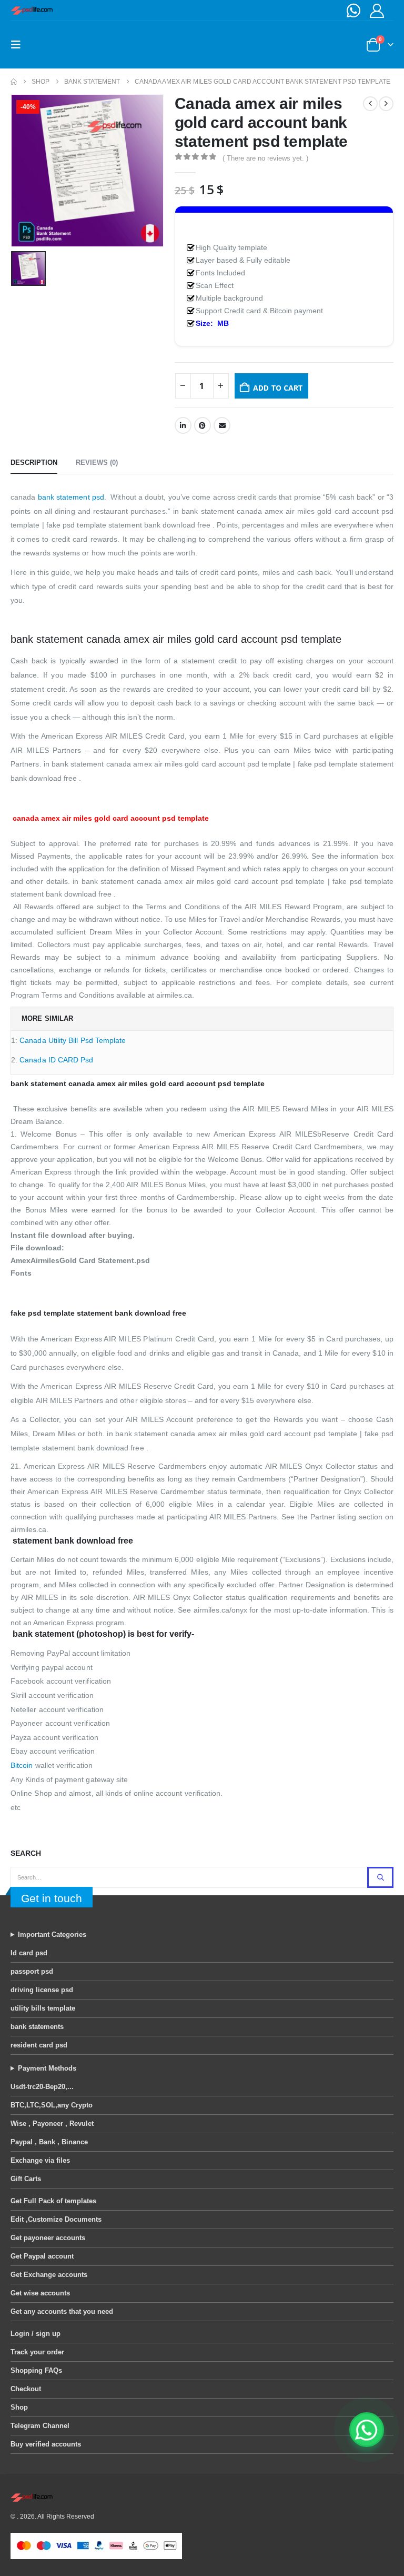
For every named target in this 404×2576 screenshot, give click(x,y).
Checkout (26, 2389)
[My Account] (377, 11)
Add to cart (278, 388)
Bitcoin (22, 1765)
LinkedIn (183, 425)
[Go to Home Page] (14, 82)
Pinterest (203, 425)
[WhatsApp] (353, 11)
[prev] (370, 104)
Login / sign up (36, 2334)
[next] (386, 104)
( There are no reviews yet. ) (265, 158)
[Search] (380, 1877)
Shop (19, 2407)
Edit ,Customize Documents (56, 2219)
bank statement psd (71, 497)
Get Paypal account (42, 2256)
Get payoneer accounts (48, 2238)
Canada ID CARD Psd (56, 1060)
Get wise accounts (40, 2293)
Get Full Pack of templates (53, 2201)
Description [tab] (34, 463)
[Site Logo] (32, 11)
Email (222, 425)
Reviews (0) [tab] (97, 463)
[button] (19, 45)
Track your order (37, 2352)
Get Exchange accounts (49, 2275)
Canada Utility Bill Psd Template (73, 1040)
